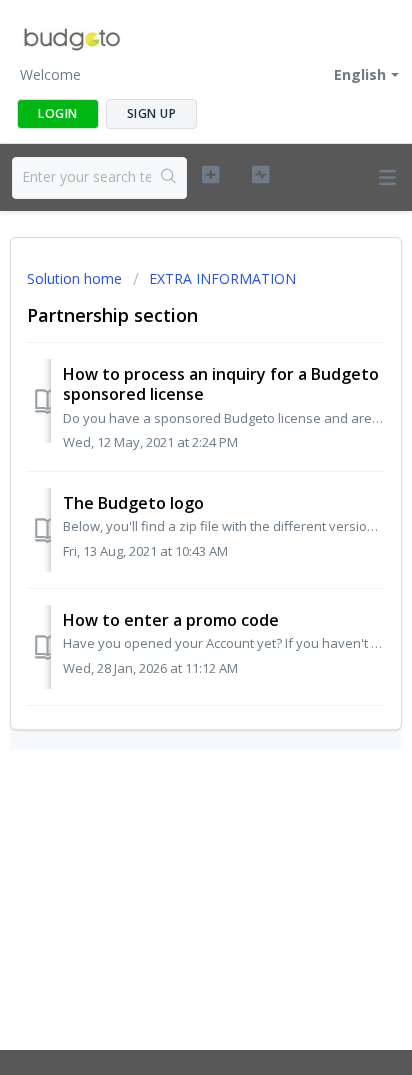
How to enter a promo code (171, 620)
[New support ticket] (211, 175)
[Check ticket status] (261, 175)
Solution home (76, 278)
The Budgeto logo (133, 503)
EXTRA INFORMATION (222, 278)
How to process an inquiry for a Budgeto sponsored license (221, 384)
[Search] (168, 178)
